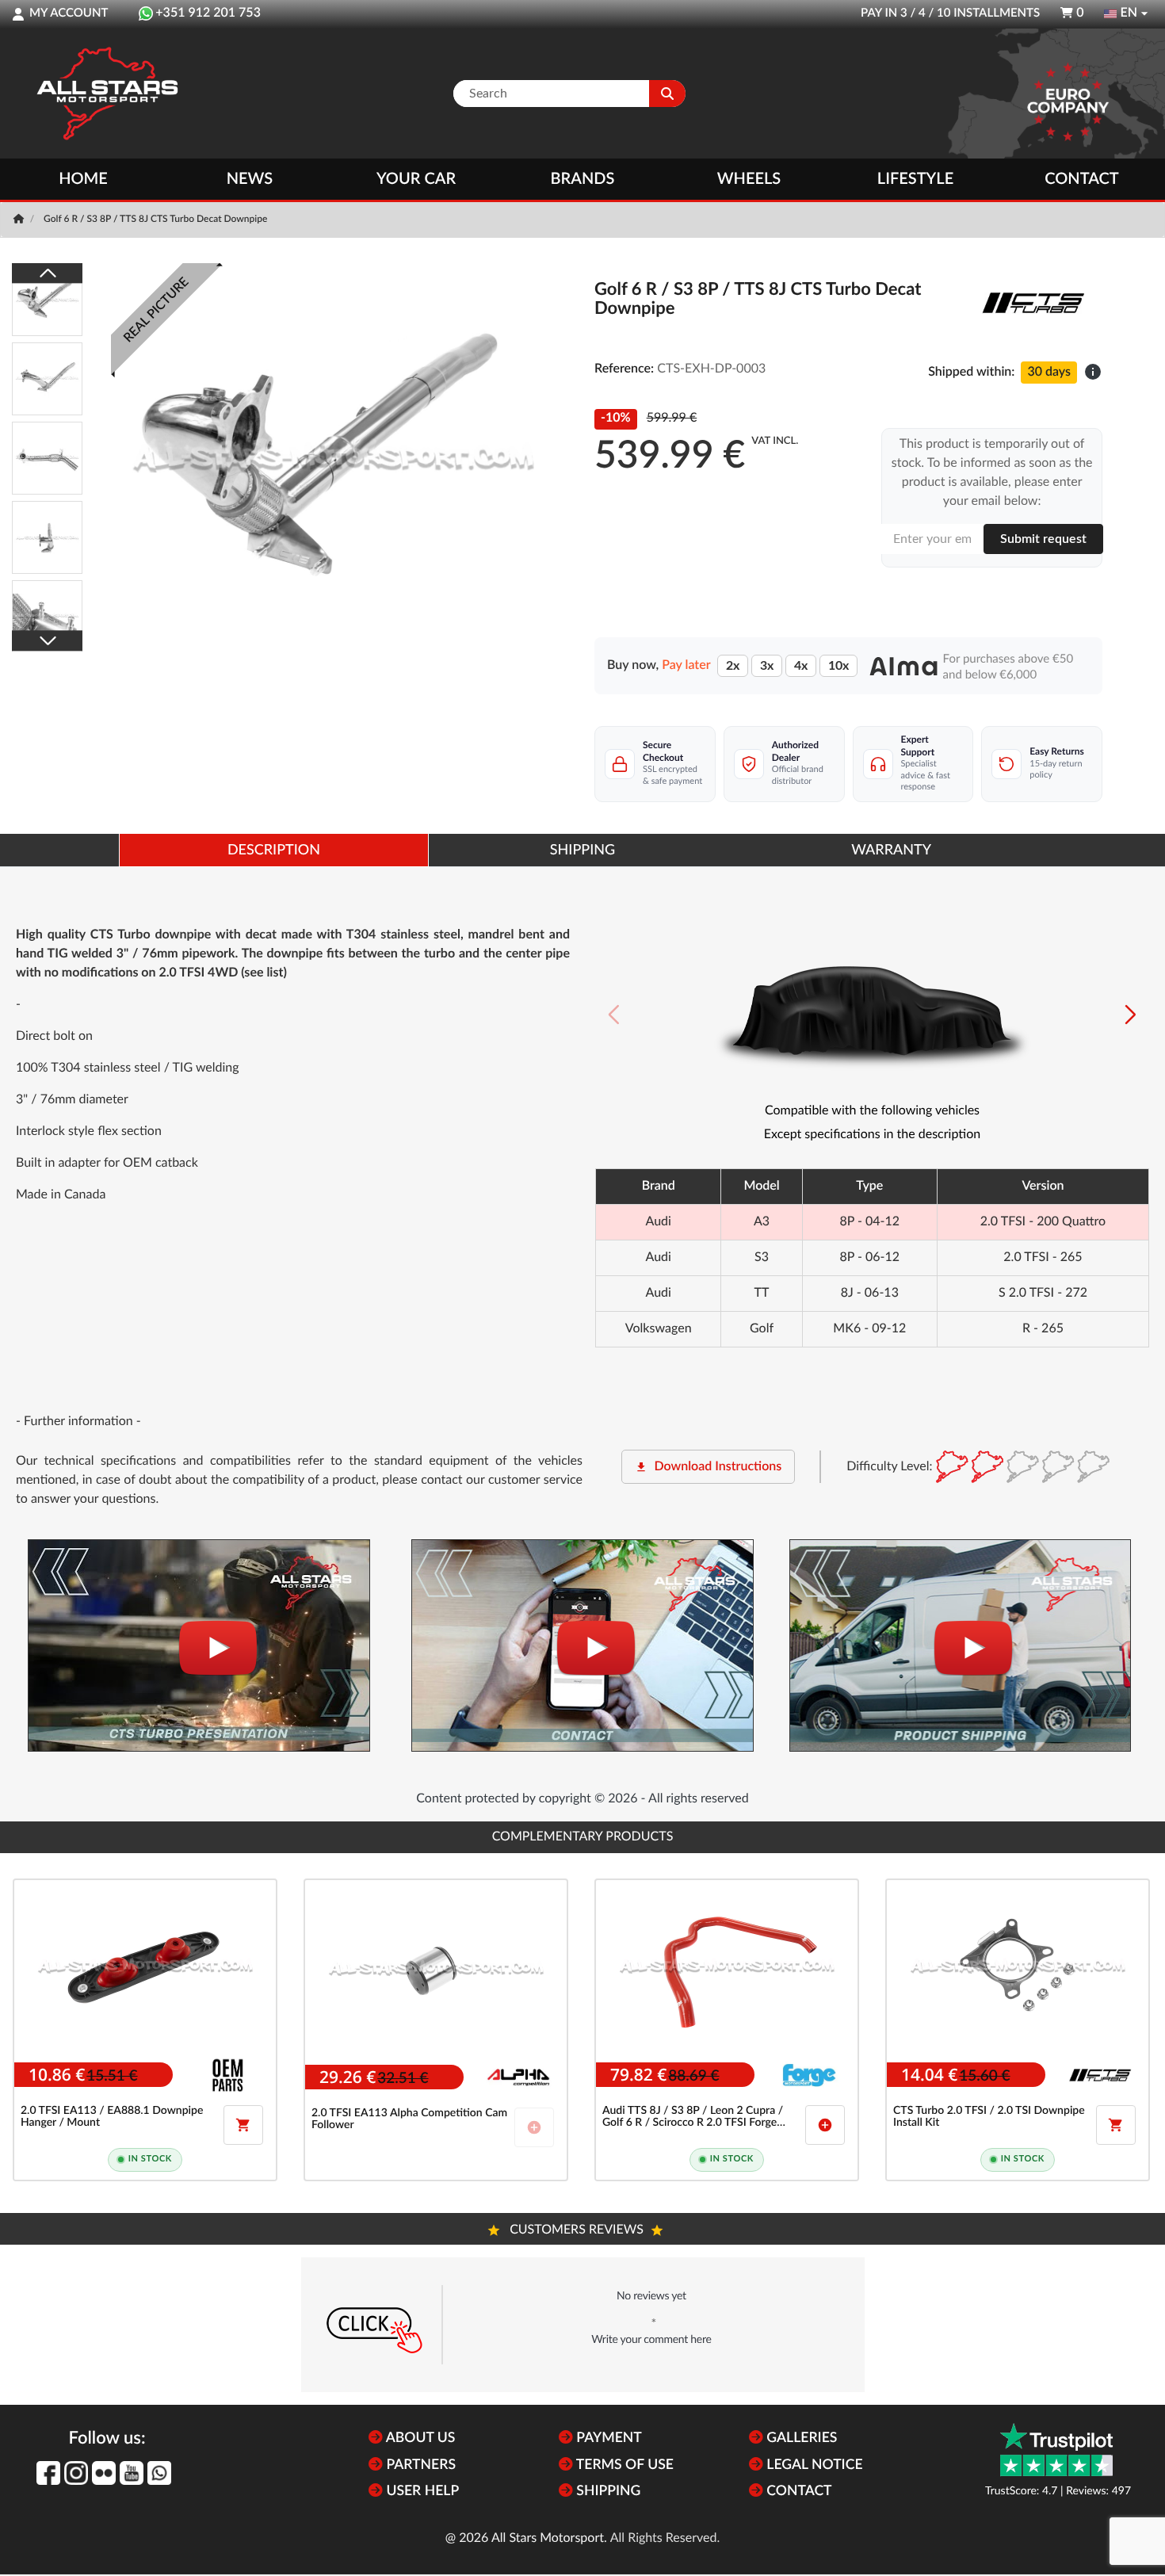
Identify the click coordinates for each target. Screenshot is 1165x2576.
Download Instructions (708, 1467)
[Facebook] (48, 2473)
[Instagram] (76, 2473)
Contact (1081, 179)
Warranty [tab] (891, 850)
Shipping (607, 2492)
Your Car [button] (416, 179)
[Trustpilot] (1056, 2450)
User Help (421, 2492)
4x (801, 666)
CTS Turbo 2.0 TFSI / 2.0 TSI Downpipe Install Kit (989, 2117)
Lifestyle (915, 179)
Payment (607, 2438)
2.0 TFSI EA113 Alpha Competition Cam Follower (409, 2119)
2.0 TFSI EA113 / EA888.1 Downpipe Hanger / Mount (112, 2117)
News (250, 179)
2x (733, 666)
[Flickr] (104, 2473)
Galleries (800, 2438)
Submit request (1043, 539)
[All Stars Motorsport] (107, 94)
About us (419, 2438)
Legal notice (813, 2465)
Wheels (749, 179)
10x (838, 666)
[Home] (20, 220)
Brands (583, 179)
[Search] (667, 94)
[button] (1131, 1015)
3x (767, 666)
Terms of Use (623, 2465)
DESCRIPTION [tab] (274, 850)
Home (83, 179)
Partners (419, 2465)
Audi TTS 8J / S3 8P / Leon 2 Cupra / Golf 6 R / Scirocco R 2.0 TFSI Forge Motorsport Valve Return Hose (693, 2117)
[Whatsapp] (159, 2473)
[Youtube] (132, 2473)
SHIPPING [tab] (582, 850)
